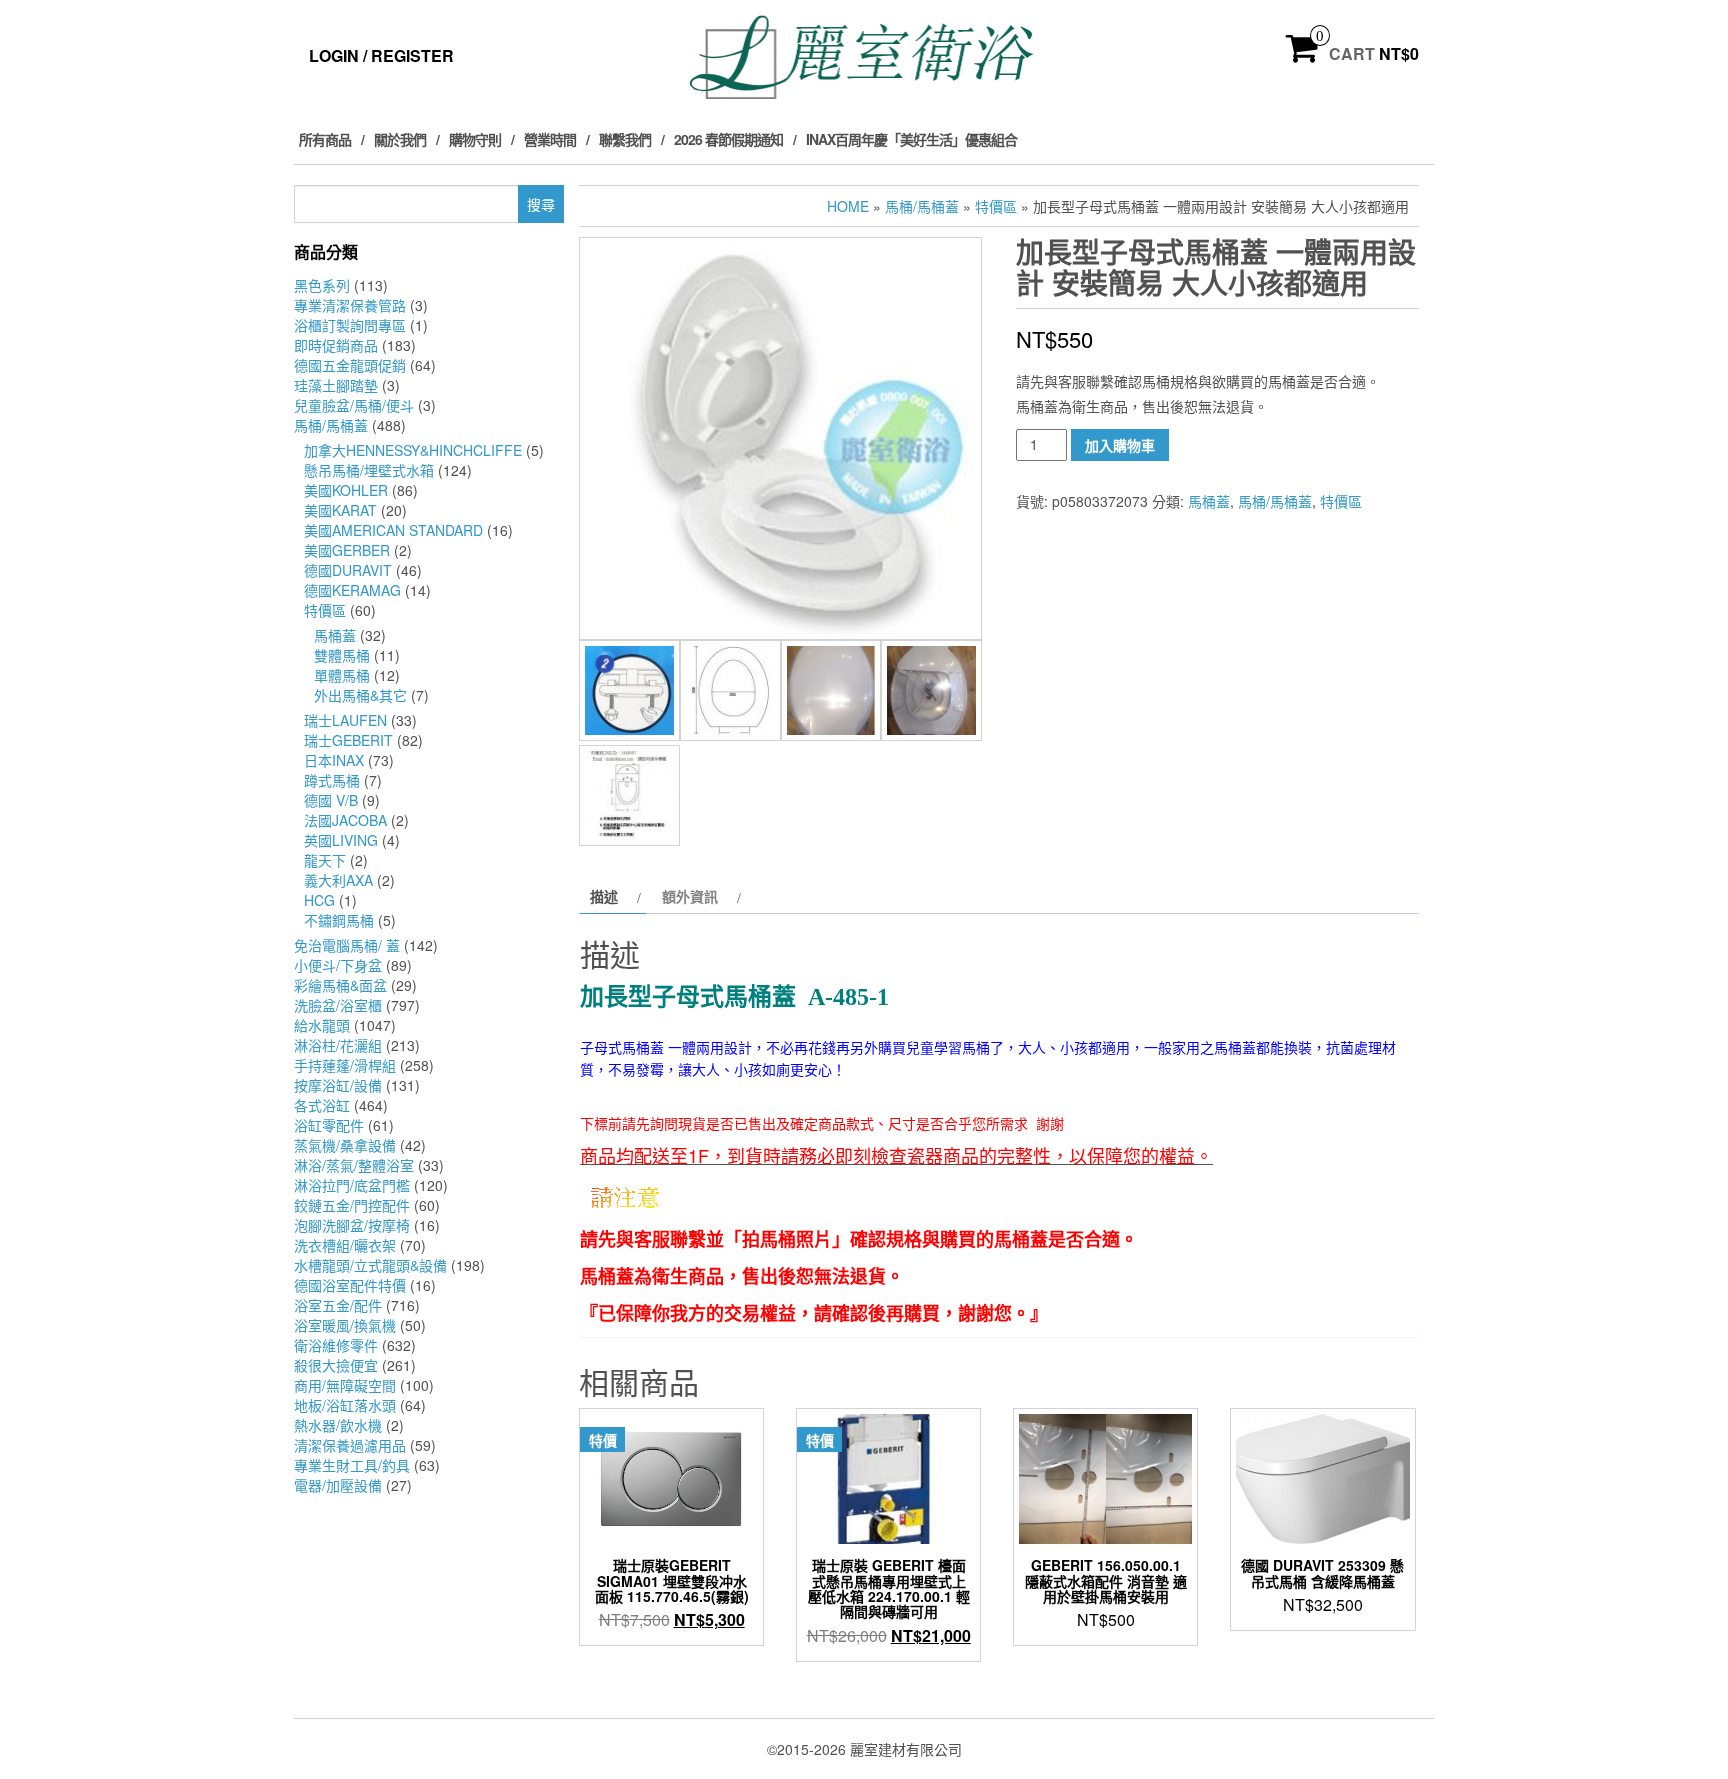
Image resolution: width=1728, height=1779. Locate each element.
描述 (604, 896)
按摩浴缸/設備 (338, 1085)
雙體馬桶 (342, 655)
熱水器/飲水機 (338, 1425)
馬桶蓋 (335, 635)
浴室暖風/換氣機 (345, 1325)
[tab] (613, 896)
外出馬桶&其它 (360, 695)
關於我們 (400, 139)
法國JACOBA (345, 820)
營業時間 (550, 139)
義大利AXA (338, 880)
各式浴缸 (322, 1105)
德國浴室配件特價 (350, 1285)
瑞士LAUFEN (345, 720)
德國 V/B (331, 800)
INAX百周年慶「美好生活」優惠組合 (911, 139)
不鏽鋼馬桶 (339, 920)
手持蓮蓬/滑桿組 (345, 1065)
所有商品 (325, 139)
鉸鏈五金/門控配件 (352, 1205)
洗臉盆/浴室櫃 (338, 1005)
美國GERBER (347, 550)
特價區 (325, 610)
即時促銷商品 (336, 345)
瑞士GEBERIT (348, 740)
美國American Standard (393, 530)
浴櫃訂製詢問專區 (350, 325)
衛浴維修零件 (336, 1345)
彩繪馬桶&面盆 (340, 985)
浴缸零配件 (329, 1125)
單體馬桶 (342, 675)
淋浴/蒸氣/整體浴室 (354, 1165)
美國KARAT (340, 510)
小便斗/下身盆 (338, 965)
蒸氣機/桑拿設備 (345, 1145)
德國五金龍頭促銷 (350, 365)
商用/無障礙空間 (345, 1385)
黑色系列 (322, 285)
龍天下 (325, 860)
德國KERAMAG (352, 590)
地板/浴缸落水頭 (345, 1405)
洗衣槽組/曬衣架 (345, 1245)
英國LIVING (341, 840)
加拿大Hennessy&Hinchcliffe (413, 450)
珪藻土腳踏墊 (336, 385)
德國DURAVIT (348, 570)
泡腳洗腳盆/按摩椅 (352, 1225)
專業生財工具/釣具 (352, 1465)
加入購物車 (1120, 445)
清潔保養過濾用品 (350, 1445)
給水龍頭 (322, 1025)
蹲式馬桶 (332, 780)
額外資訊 (690, 896)
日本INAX (334, 760)
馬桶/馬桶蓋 (331, 425)
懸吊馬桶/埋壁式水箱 (369, 470)
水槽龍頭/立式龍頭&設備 (370, 1265)
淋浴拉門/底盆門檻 (352, 1185)
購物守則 (475, 139)
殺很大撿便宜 (336, 1365)
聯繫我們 (625, 139)
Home (848, 206)
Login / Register (381, 55)
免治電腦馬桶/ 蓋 (347, 945)
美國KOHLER (346, 490)
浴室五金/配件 (338, 1305)
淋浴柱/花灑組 (338, 1045)
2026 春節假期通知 (728, 139)
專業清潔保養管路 (350, 305)
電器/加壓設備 (338, 1485)
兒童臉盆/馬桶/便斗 (354, 405)
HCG (319, 900)
